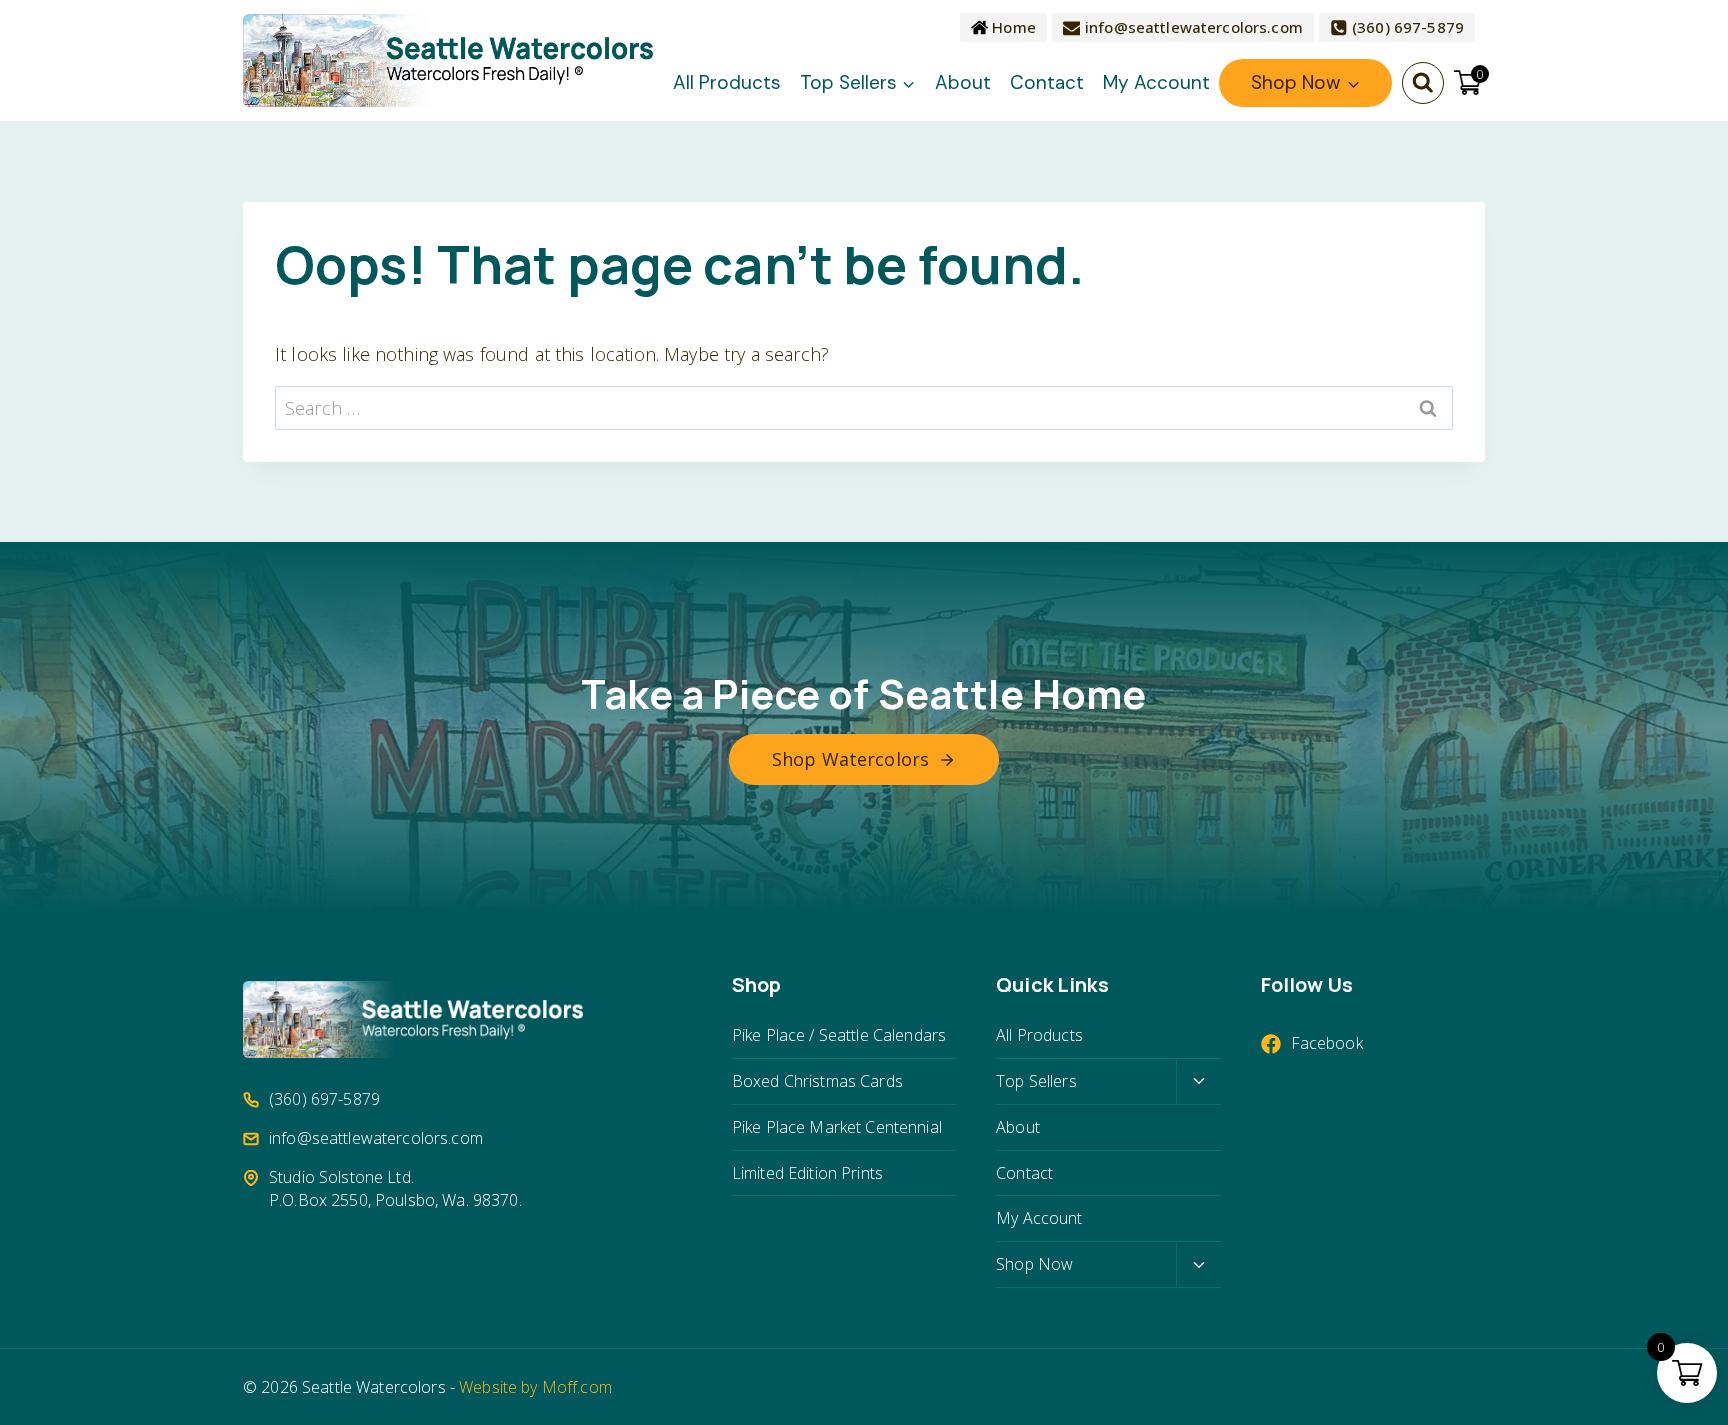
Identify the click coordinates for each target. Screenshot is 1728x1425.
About (963, 82)
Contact (1047, 82)
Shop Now (1034, 1264)
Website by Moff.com (535, 1387)
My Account (1156, 82)
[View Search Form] (1423, 83)
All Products (727, 82)
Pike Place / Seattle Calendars (839, 1035)
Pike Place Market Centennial (837, 1127)
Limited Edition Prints (807, 1173)
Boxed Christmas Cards (817, 1081)
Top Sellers (1036, 1081)
